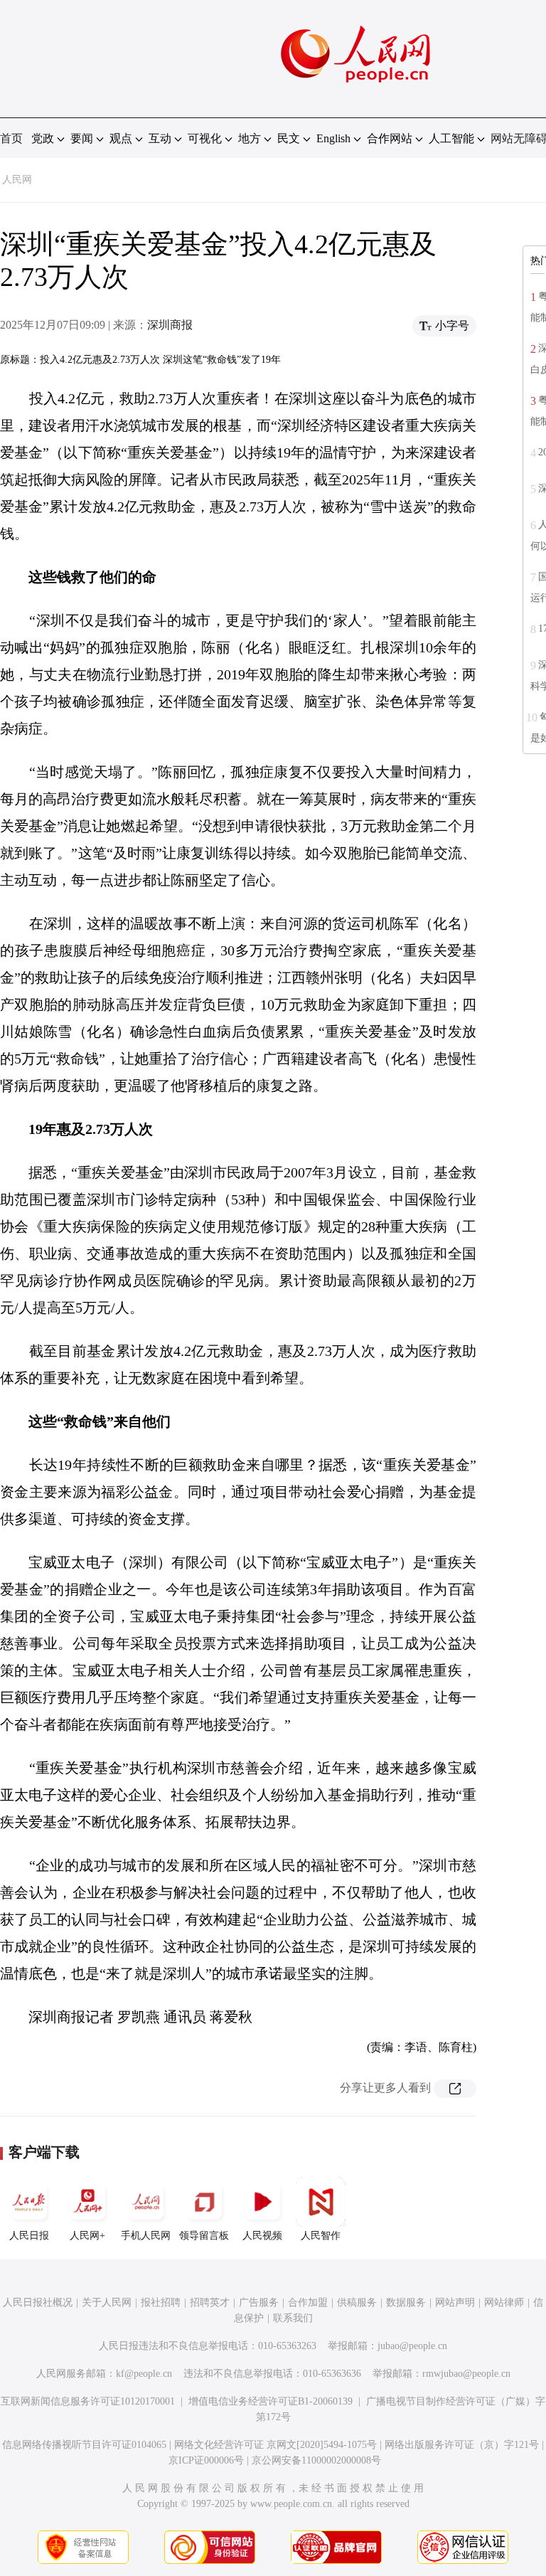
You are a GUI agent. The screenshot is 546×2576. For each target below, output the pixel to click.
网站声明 (455, 2302)
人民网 (17, 180)
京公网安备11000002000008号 (316, 2460)
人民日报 (29, 2236)
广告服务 (259, 2302)
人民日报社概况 (38, 2302)
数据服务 (406, 2302)
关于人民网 (107, 2302)
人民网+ (87, 2236)
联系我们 (293, 2318)
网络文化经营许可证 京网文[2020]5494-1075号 (275, 2445)
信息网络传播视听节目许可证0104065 (84, 2445)
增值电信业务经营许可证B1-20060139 (271, 2401)
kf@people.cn (144, 2374)
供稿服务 (357, 2302)
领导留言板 (204, 2236)
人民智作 (321, 2236)
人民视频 (262, 2236)
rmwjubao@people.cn (466, 2374)
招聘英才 (210, 2302)
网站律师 (504, 2302)
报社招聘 (161, 2302)
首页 (11, 138)
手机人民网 (146, 2236)
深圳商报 (170, 325)
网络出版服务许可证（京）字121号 (462, 2445)
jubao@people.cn (412, 2346)
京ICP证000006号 (206, 2460)
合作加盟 (308, 2302)
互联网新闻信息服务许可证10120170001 (88, 2401)
